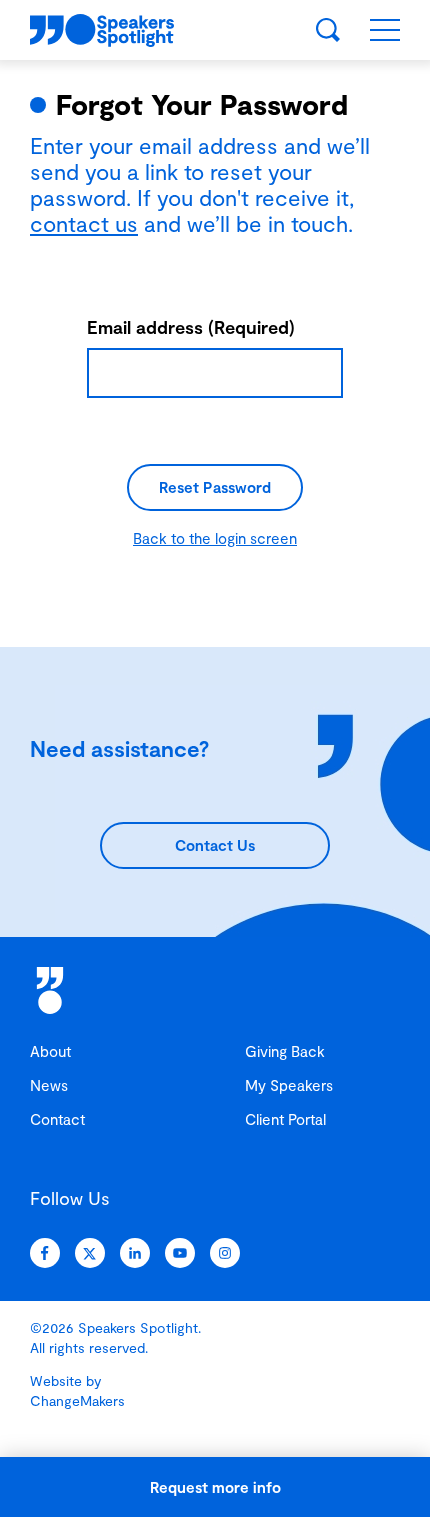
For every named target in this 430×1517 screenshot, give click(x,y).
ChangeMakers (77, 1400)
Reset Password (215, 487)
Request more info (215, 1487)
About (50, 1051)
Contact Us (215, 845)
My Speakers (289, 1085)
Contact (57, 1119)
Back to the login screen (215, 538)
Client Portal (285, 1119)
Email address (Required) (191, 327)
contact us (84, 223)
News (49, 1085)
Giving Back (285, 1051)
